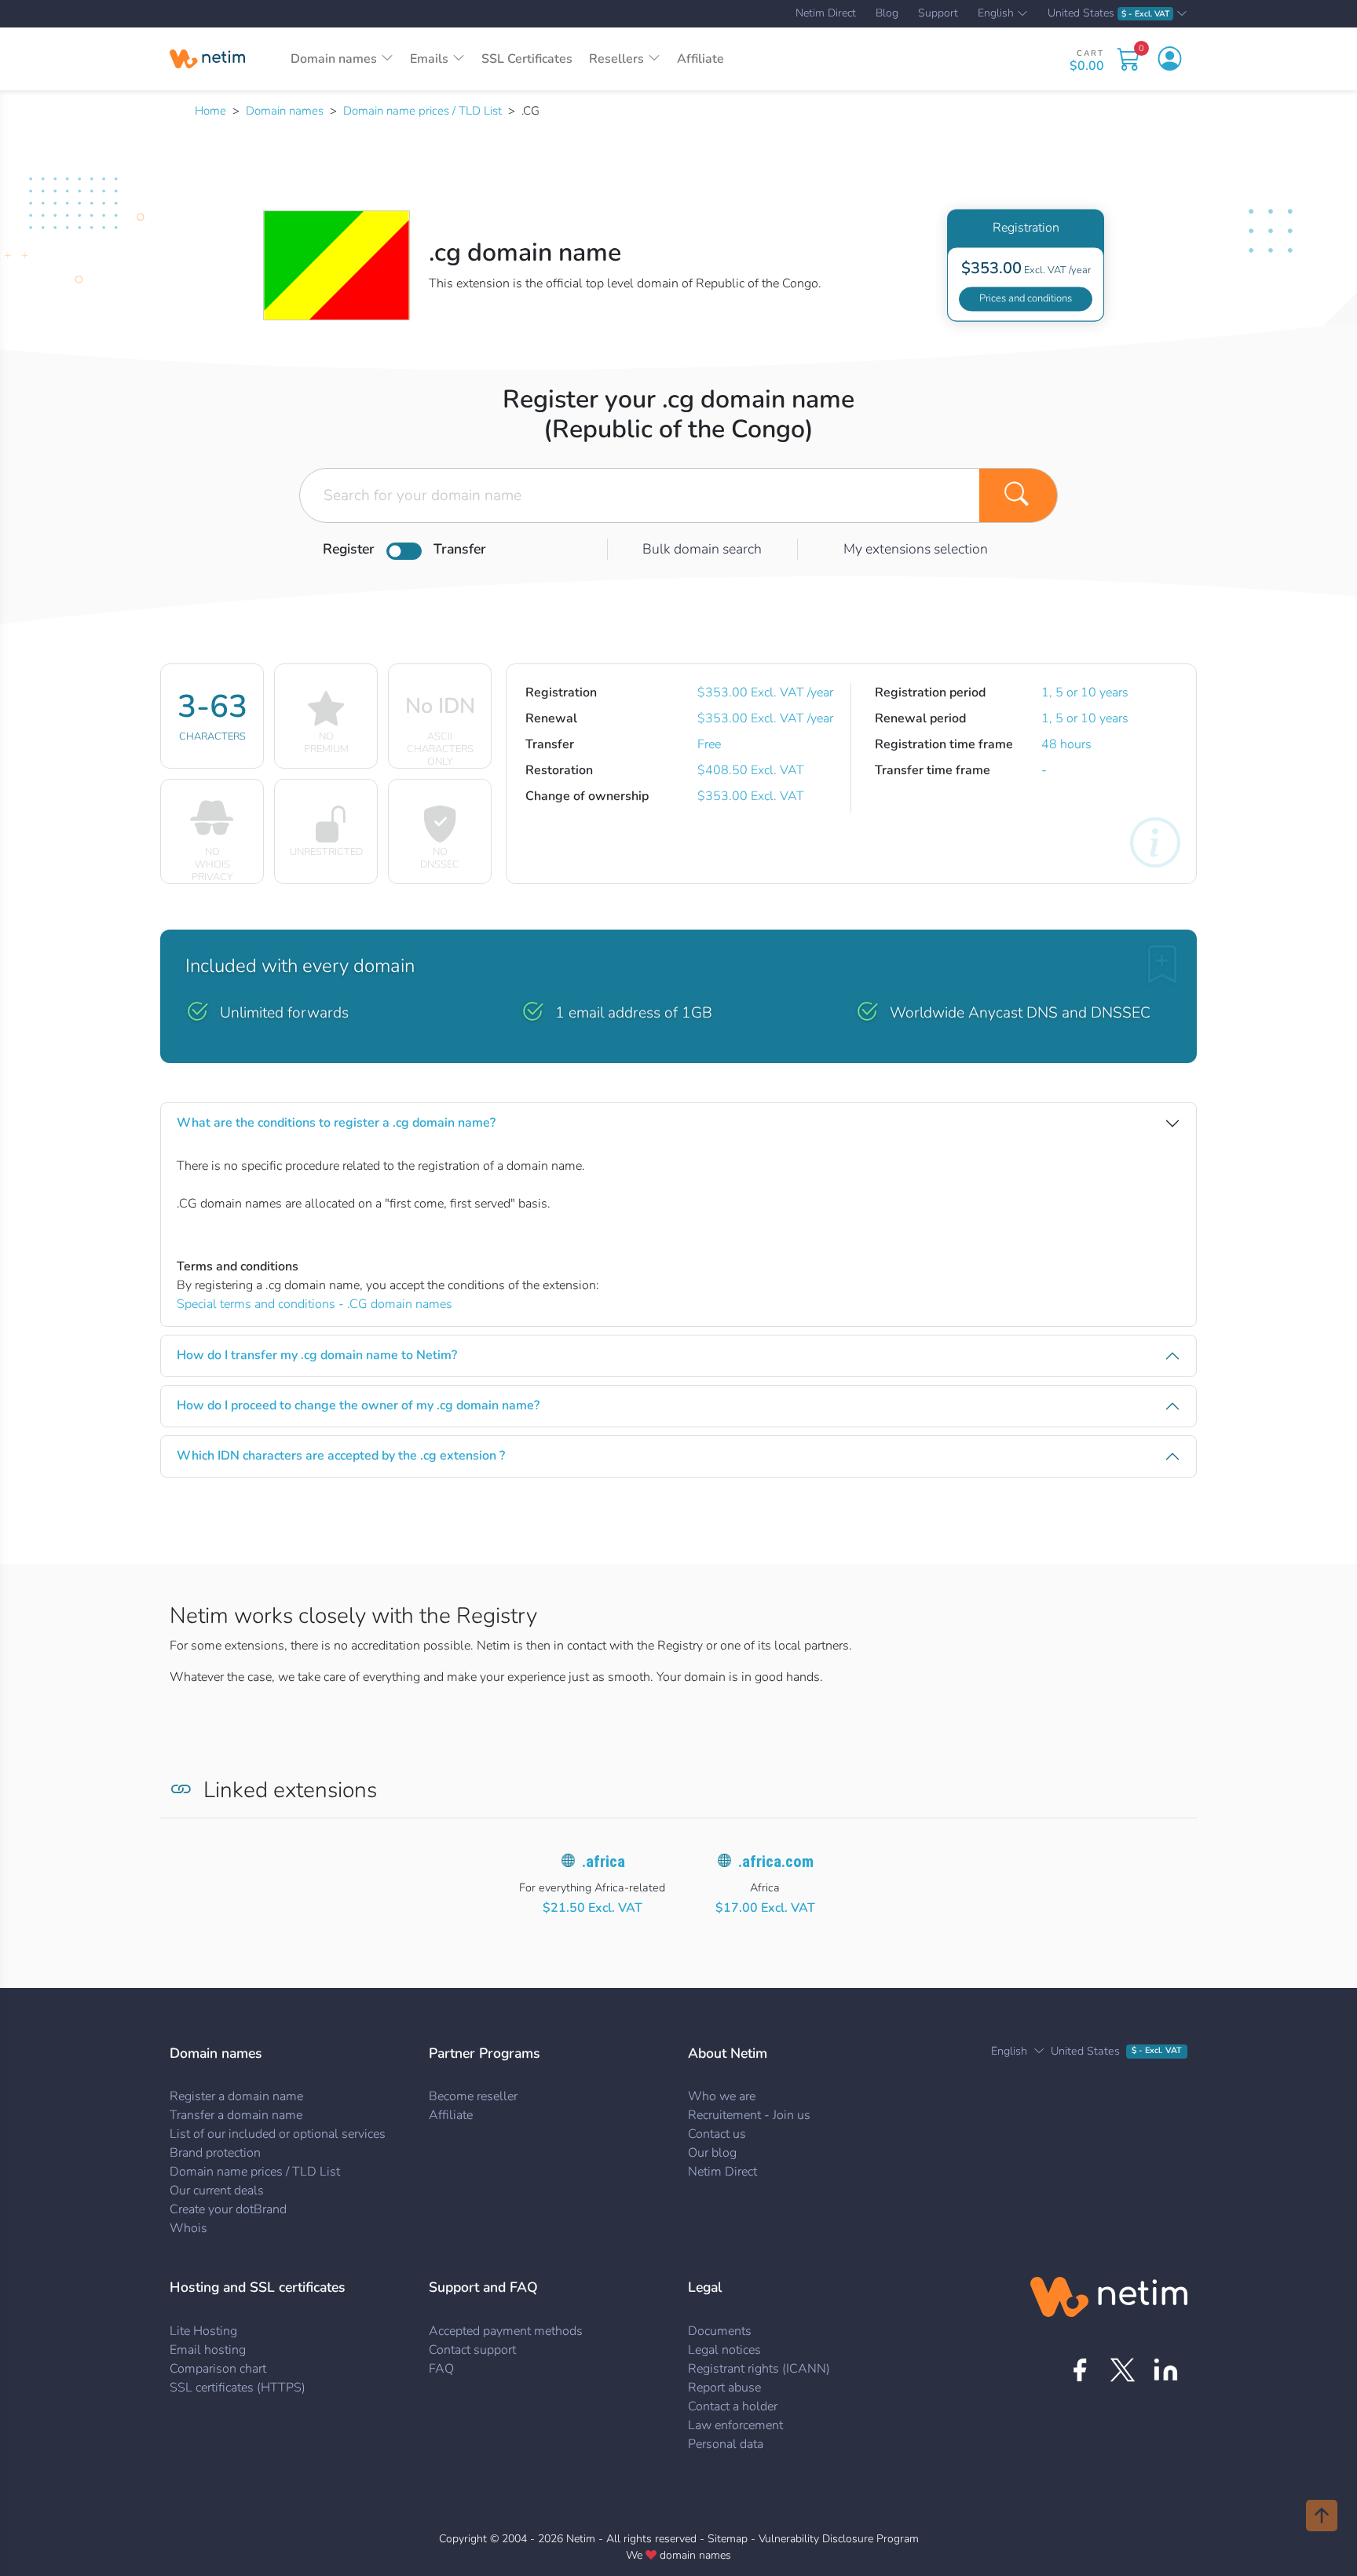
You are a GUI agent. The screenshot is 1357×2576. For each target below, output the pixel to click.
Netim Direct (826, 13)
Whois (188, 2228)
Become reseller (473, 2096)
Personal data (726, 2444)
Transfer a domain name (236, 2115)
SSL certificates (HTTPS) (238, 2388)
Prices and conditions (1026, 298)
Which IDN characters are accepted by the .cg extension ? (341, 1456)
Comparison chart (218, 2369)
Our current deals (217, 2191)
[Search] (1019, 495)
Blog (887, 13)
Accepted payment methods (506, 2331)
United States (1108, 14)
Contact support (472, 2350)
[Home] (207, 59)
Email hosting (208, 2350)
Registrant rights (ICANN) (759, 2369)
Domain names (285, 111)
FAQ (441, 2369)
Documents (720, 2331)
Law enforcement (735, 2425)
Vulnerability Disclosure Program (839, 2539)
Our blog (712, 2153)
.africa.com (776, 1862)
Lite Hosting (203, 2331)
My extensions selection (916, 549)
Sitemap (728, 2539)
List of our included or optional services (278, 2134)
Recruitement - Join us (749, 2115)
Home (210, 111)
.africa (604, 1862)
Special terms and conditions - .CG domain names (315, 1304)
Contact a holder (733, 2406)
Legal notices (724, 2350)
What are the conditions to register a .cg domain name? (336, 1123)
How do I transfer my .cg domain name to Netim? (317, 1355)
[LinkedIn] (1166, 2370)
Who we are (722, 2096)
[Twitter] (1123, 2370)
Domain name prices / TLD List (422, 111)
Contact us (717, 2134)
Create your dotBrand (228, 2209)
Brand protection (215, 2153)
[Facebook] (1079, 2370)
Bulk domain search (702, 549)
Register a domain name (236, 2096)
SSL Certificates (527, 59)
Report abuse (724, 2388)
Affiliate (700, 59)
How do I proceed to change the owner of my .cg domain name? (358, 1405)
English (996, 14)
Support (938, 13)
